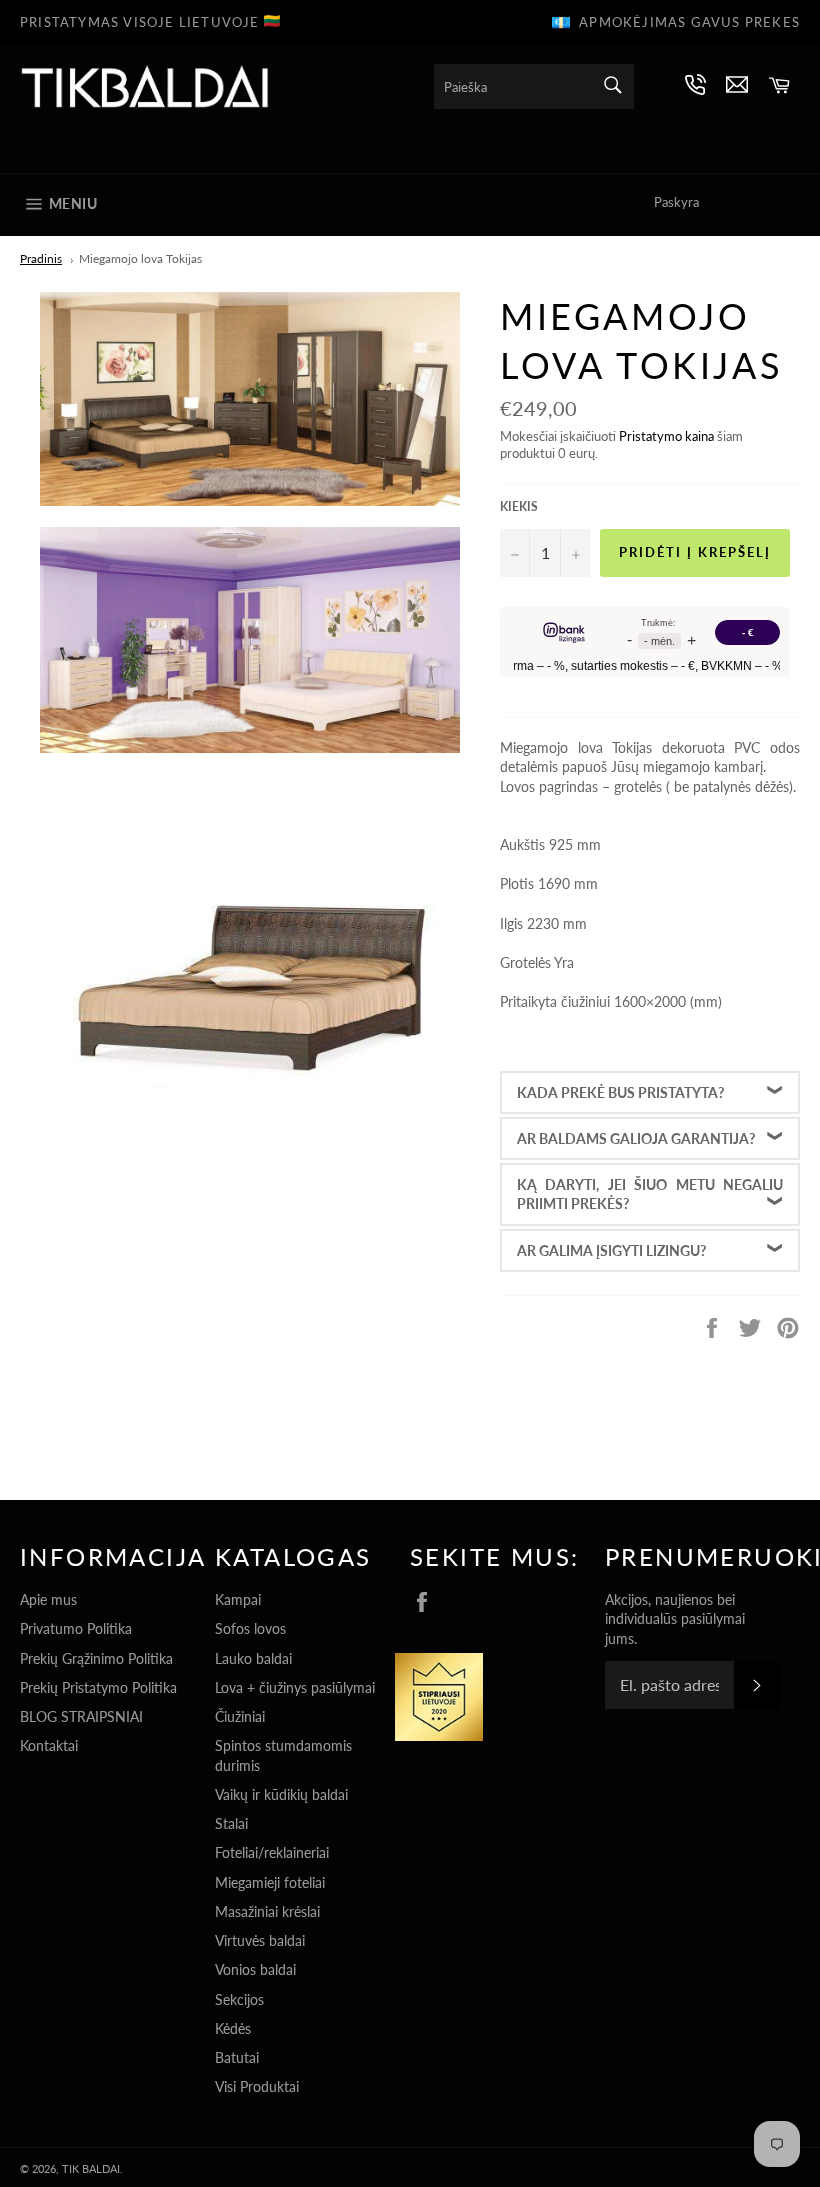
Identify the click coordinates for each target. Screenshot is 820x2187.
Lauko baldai (253, 1658)
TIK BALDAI (91, 2168)
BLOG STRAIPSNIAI (81, 1716)
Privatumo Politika (76, 1628)
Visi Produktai (257, 2086)
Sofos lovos (250, 1628)
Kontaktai (49, 1745)
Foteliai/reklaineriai (272, 1852)
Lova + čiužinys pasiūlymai (295, 1687)
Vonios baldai (255, 1969)
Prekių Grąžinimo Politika (96, 1658)
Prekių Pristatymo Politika (98, 1687)
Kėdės (233, 2028)
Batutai (237, 2057)
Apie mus (48, 1599)
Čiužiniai (240, 1716)
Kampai (238, 1599)
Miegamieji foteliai (270, 1882)
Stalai (231, 1823)
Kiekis (519, 506)
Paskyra (676, 202)
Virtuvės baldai (260, 1940)
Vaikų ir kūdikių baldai (281, 1794)
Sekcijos (239, 1999)
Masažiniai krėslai (267, 1911)
